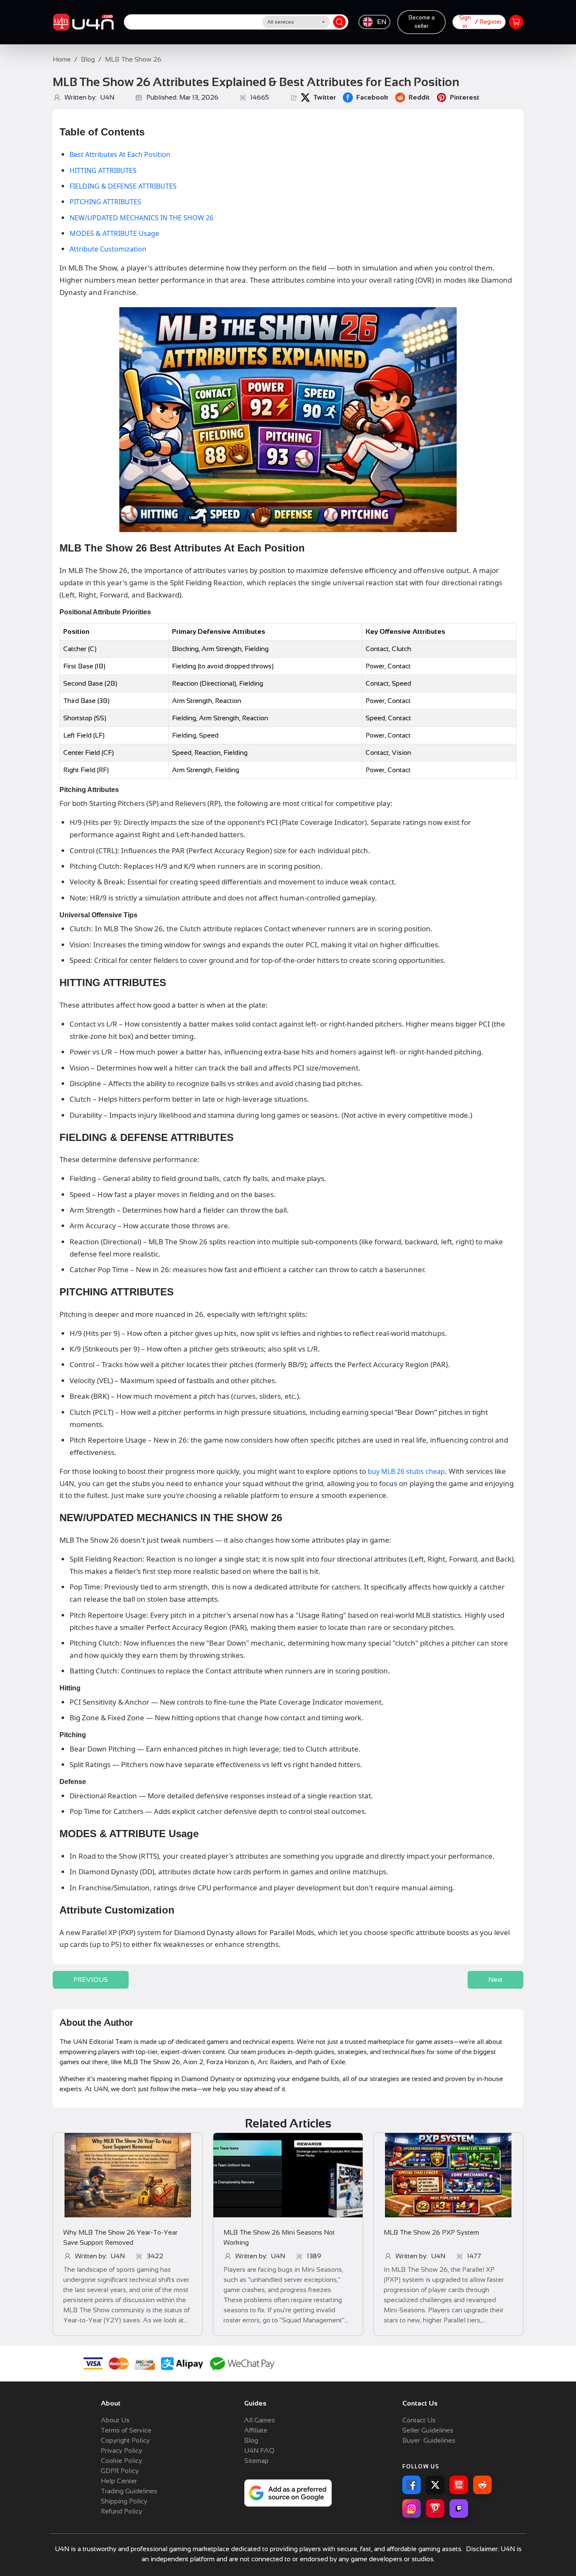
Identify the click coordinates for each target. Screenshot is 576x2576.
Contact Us (419, 2420)
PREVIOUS (91, 1980)
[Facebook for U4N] (412, 2485)
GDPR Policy (120, 2471)
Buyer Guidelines (429, 2440)
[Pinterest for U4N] (435, 2508)
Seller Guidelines (428, 2430)
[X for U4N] (435, 2485)
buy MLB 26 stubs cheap (406, 1471)
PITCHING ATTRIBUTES (105, 202)
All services (281, 22)
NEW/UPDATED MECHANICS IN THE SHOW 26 (141, 218)
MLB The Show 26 (133, 59)
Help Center (119, 2481)
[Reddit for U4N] (482, 2485)
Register (491, 22)
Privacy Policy (121, 2450)
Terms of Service (126, 2430)
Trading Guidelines (129, 2491)
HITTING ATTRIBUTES (103, 170)
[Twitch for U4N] (459, 2508)
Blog (88, 59)
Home (62, 59)
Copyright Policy (125, 2440)
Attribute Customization (108, 249)
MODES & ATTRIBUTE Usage (114, 233)
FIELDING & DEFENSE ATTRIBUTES (123, 186)
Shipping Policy (124, 2501)
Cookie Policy (121, 2461)
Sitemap (256, 2461)
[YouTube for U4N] (459, 2485)
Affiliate (256, 2430)
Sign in (465, 22)
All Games (260, 2420)
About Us (115, 2420)
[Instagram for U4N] (412, 2508)
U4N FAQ (259, 2450)
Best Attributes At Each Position (120, 154)
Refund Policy (121, 2511)
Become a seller (422, 22)
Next (495, 1980)
